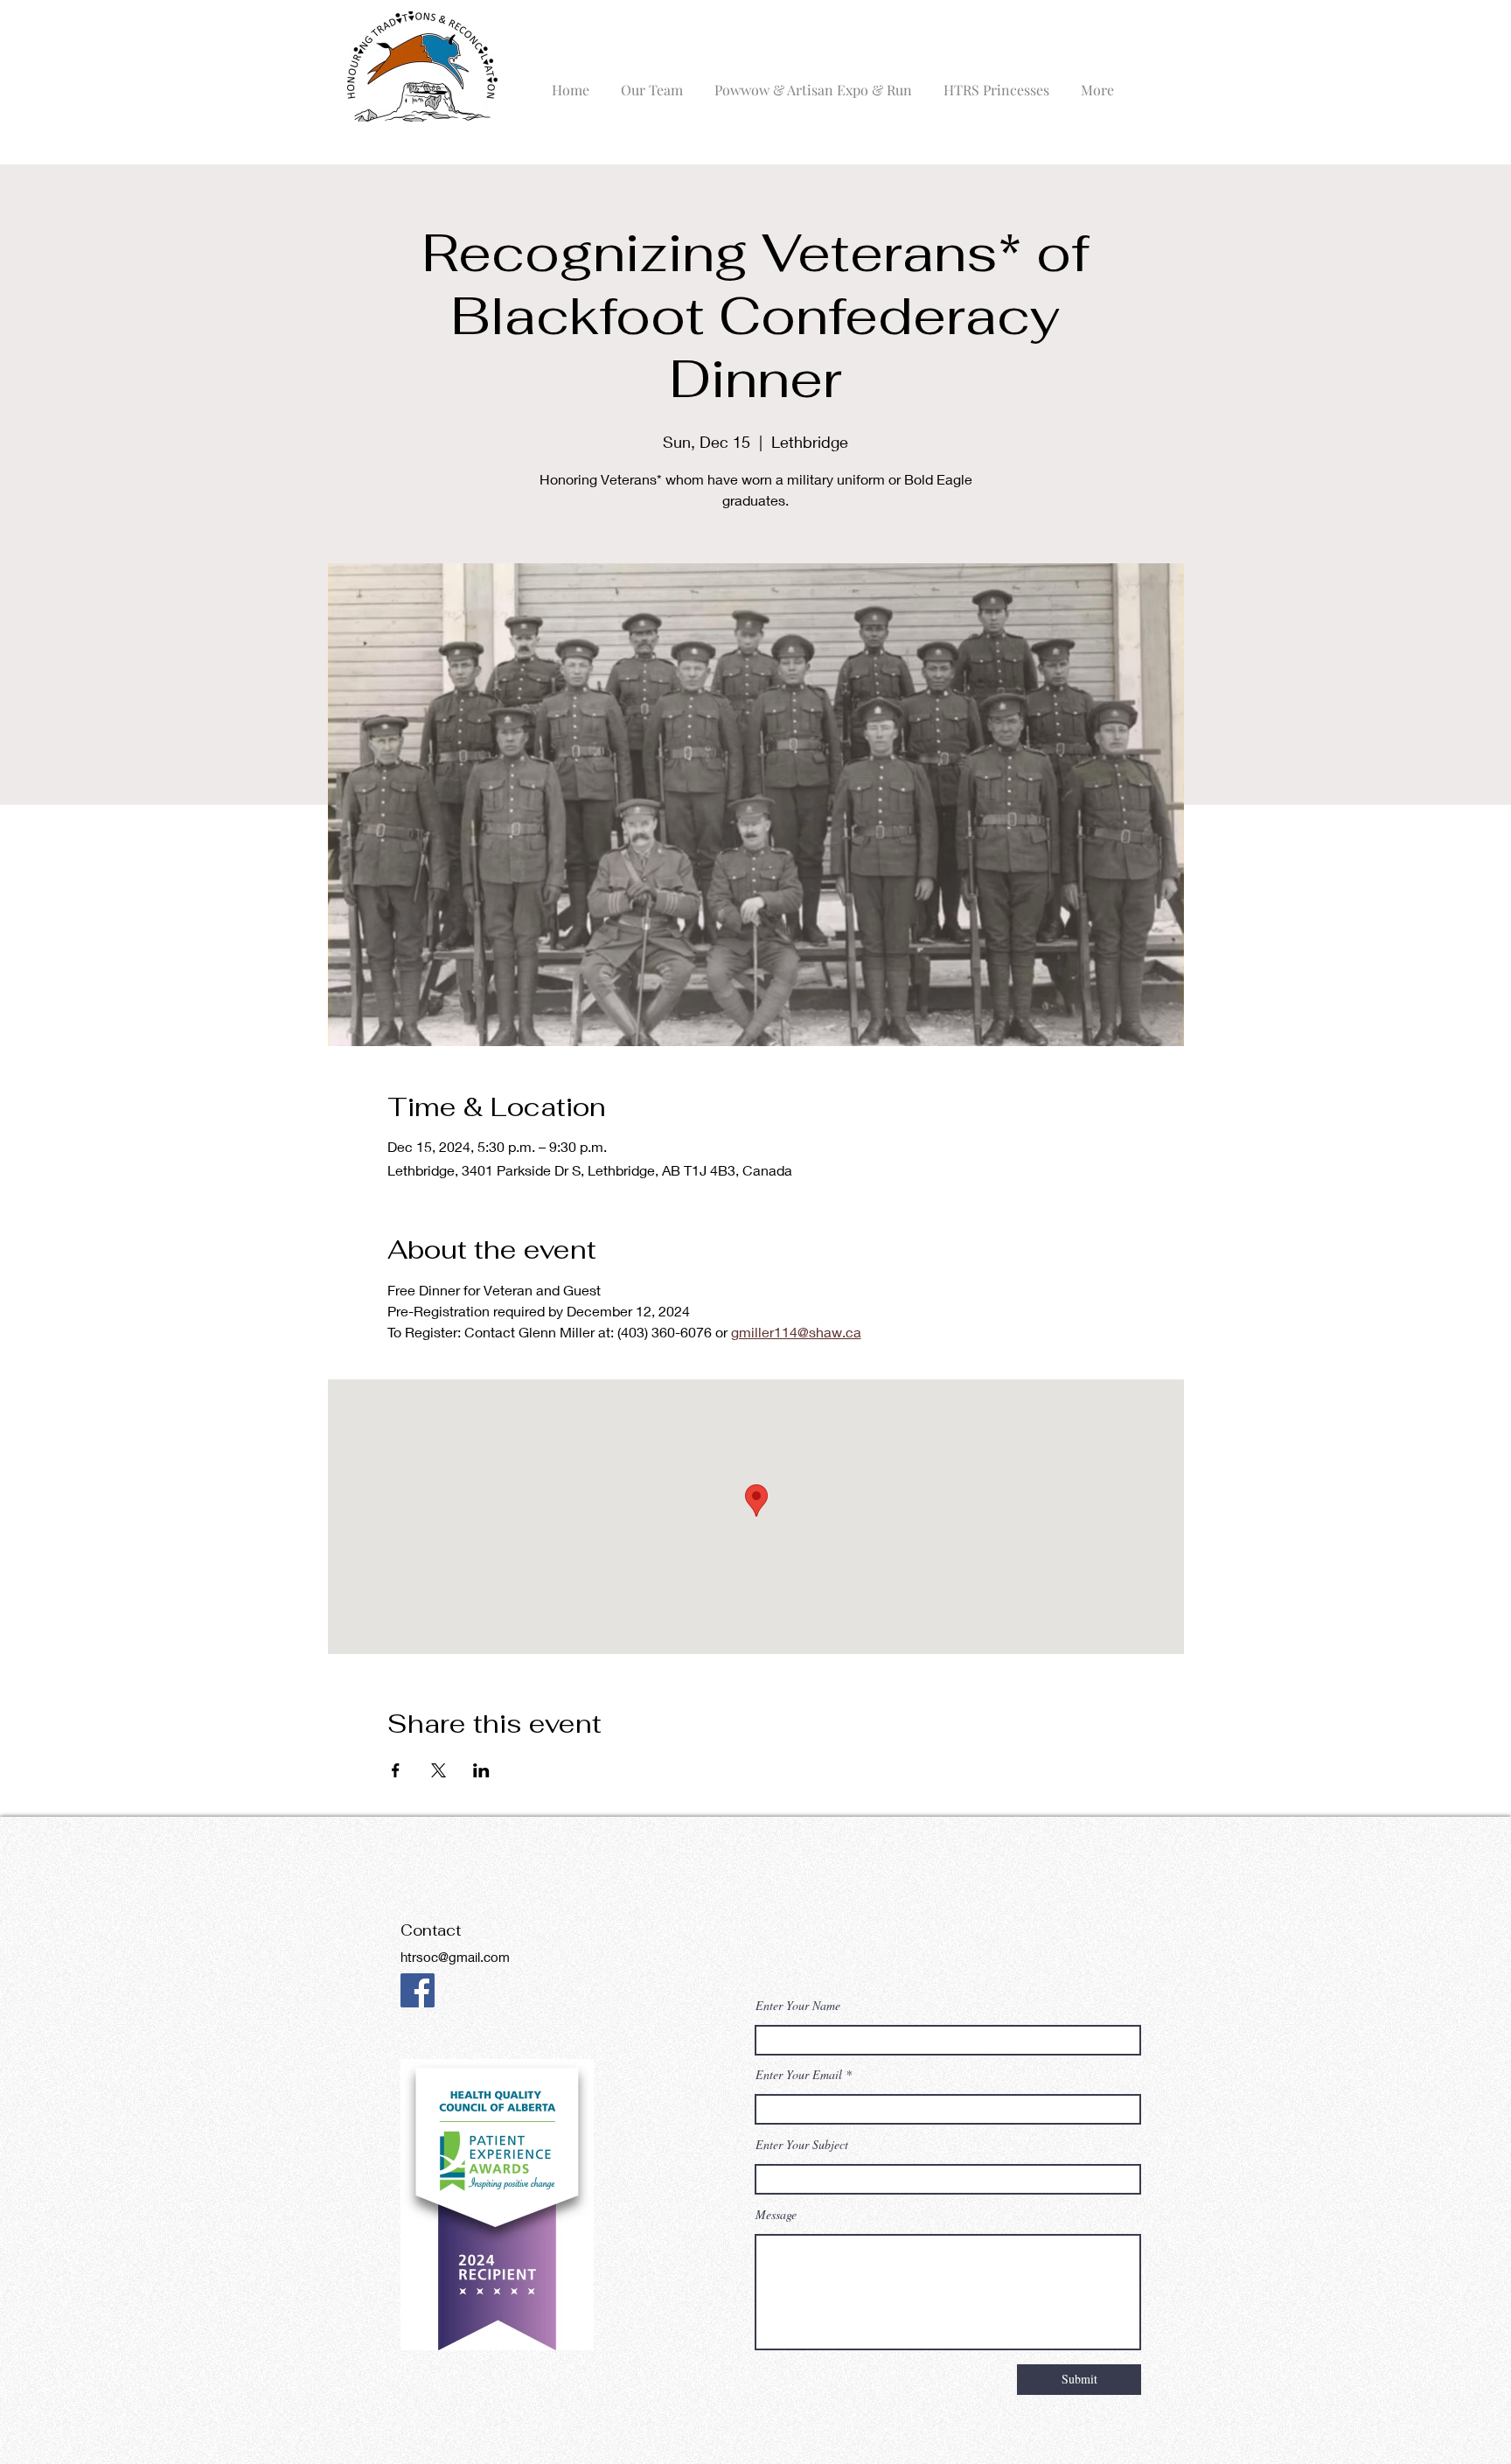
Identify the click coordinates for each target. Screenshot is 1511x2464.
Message (776, 2215)
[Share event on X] (439, 1770)
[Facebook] (418, 1990)
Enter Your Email (799, 2075)
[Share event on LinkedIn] (481, 1770)
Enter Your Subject (802, 2145)
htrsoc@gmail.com (455, 1957)
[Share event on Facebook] (396, 1770)
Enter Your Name (798, 2006)
